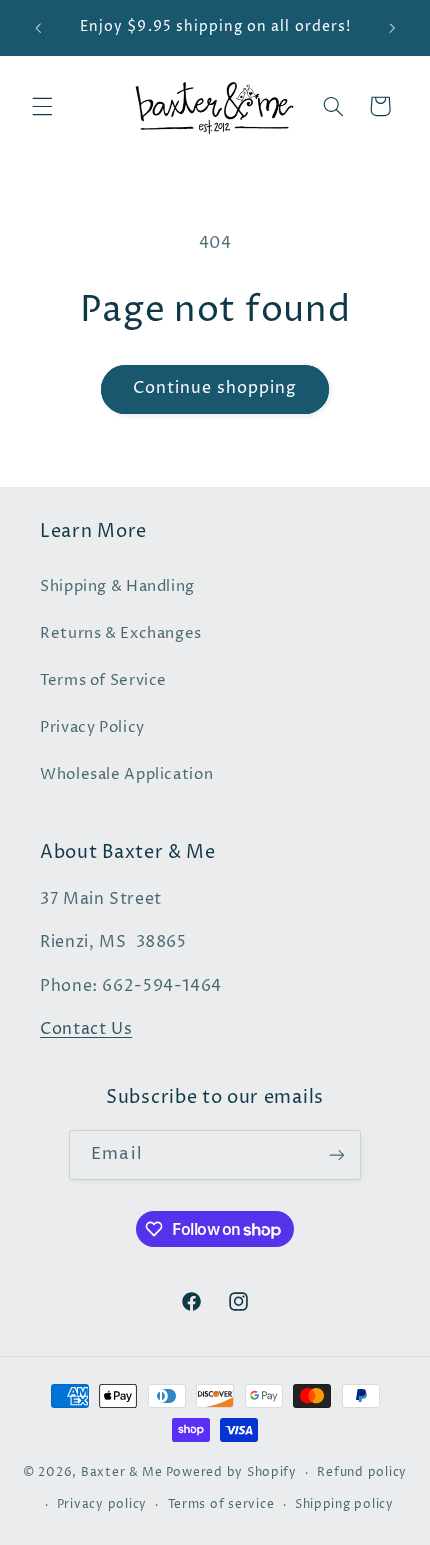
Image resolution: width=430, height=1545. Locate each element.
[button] (42, 106)
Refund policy (362, 1473)
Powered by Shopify (231, 1473)
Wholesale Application (126, 775)
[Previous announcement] (38, 28)
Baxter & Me (122, 1473)
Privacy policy (102, 1505)
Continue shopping (215, 388)
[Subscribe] (336, 1154)
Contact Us (86, 1029)
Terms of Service (103, 681)
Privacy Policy (92, 728)
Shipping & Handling (117, 587)
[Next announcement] (392, 28)
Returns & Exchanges (121, 634)
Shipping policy (344, 1505)
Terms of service (221, 1505)
